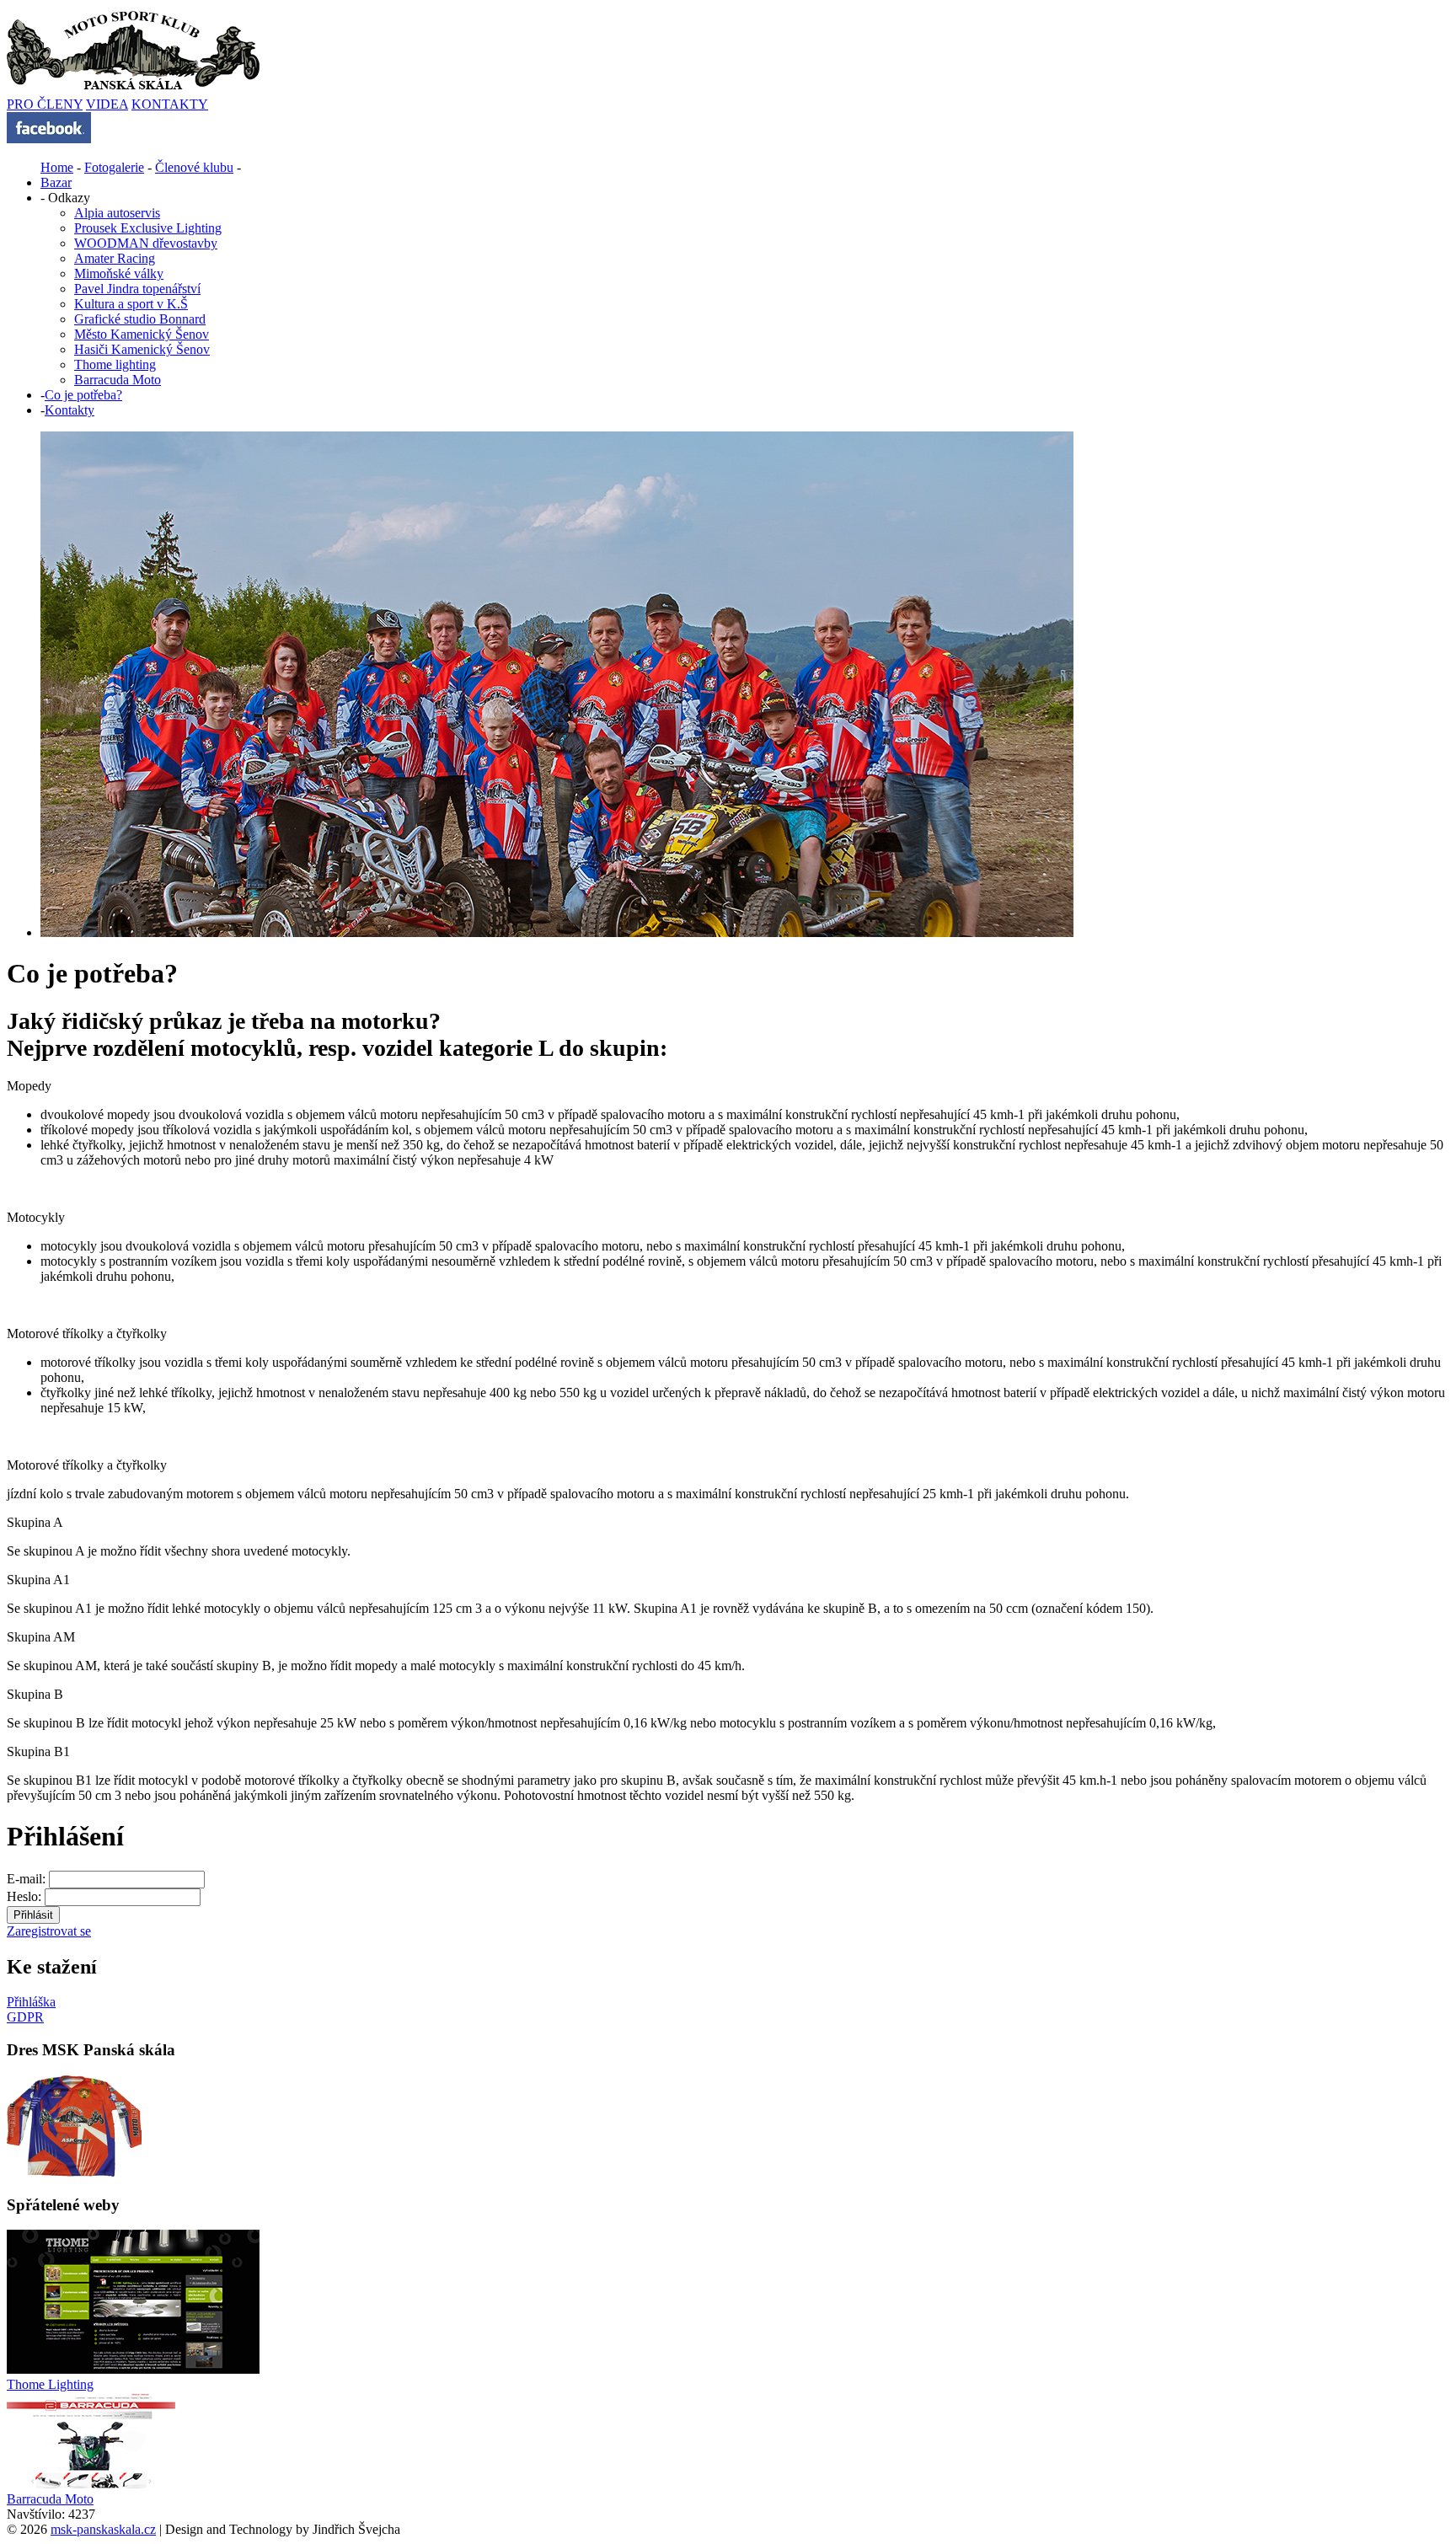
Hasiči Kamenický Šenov (142, 349)
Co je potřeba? (83, 395)
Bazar (56, 182)
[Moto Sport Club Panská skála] (49, 139)
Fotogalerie (114, 167)
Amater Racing (115, 258)
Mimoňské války (119, 273)
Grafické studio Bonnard (140, 319)
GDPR (25, 2017)
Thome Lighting (50, 2384)
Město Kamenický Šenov (142, 334)
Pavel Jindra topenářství (137, 289)
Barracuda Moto (118, 380)
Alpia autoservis (117, 213)
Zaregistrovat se (49, 1931)
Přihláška (31, 2002)
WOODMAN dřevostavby (146, 243)
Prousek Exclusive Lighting (148, 228)
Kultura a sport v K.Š (131, 304)
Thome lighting (115, 364)
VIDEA (107, 104)
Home (57, 167)
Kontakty (70, 410)
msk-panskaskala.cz (103, 2529)
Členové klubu (194, 167)
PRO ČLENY (45, 104)
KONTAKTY (170, 104)
